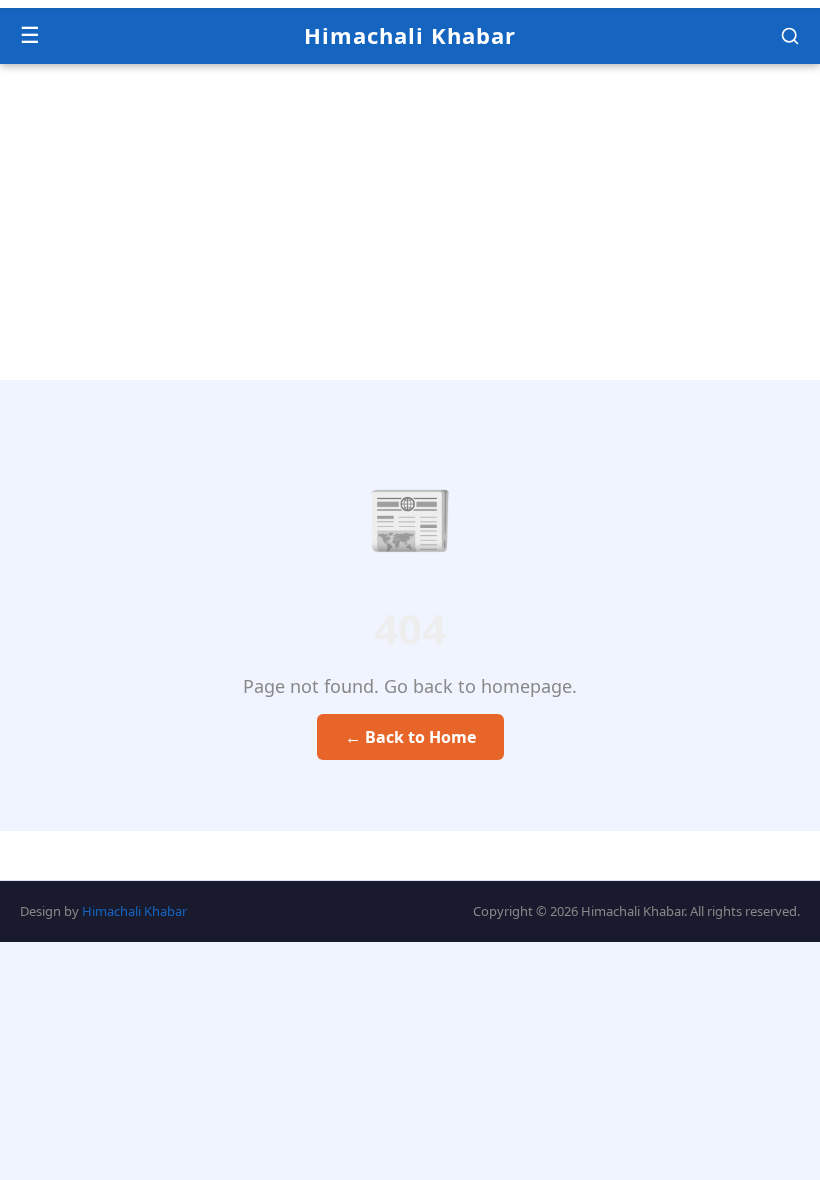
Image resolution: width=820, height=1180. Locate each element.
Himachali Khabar (410, 35)
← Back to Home (410, 737)
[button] (790, 36)
